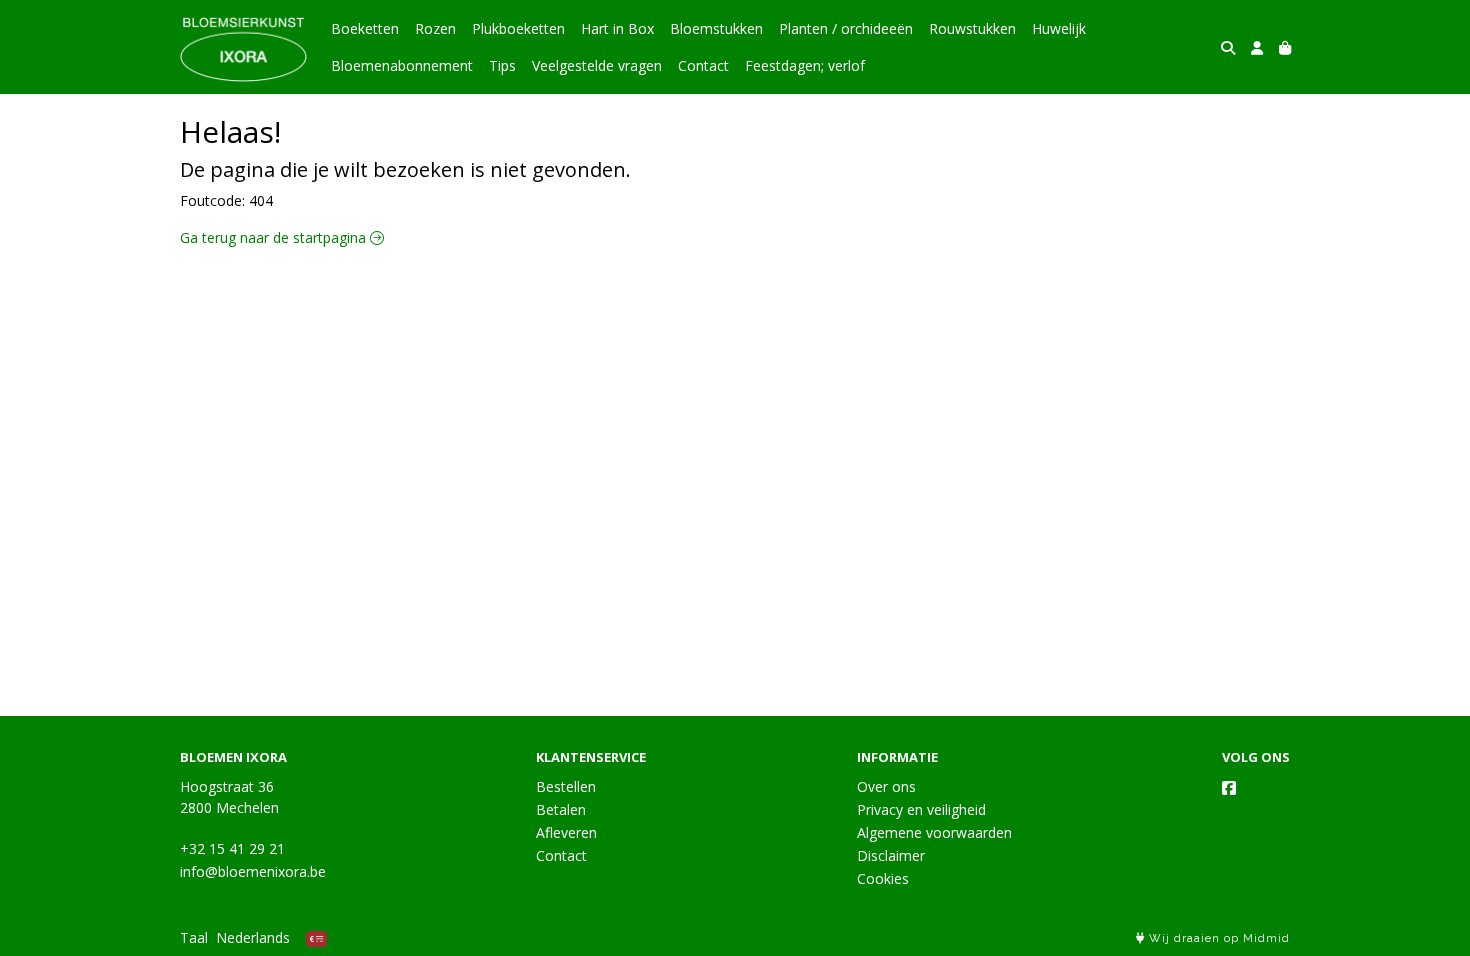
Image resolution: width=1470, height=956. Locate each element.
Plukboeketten (518, 28)
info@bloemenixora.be (253, 871)
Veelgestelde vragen (597, 65)
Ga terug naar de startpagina (275, 237)
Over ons (886, 786)
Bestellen (566, 786)
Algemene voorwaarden (934, 832)
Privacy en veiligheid (921, 809)
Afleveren (566, 832)
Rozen (435, 28)
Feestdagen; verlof (805, 65)
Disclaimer (891, 855)
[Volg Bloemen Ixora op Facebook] (1229, 788)
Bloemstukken (716, 28)
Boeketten (365, 28)
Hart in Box (617, 28)
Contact (703, 65)
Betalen (561, 809)
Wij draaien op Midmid (1217, 938)
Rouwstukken (972, 28)
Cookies (883, 878)
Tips (502, 65)
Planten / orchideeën (846, 28)
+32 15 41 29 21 (232, 848)
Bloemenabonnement (402, 65)
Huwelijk (1059, 28)
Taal (194, 937)
